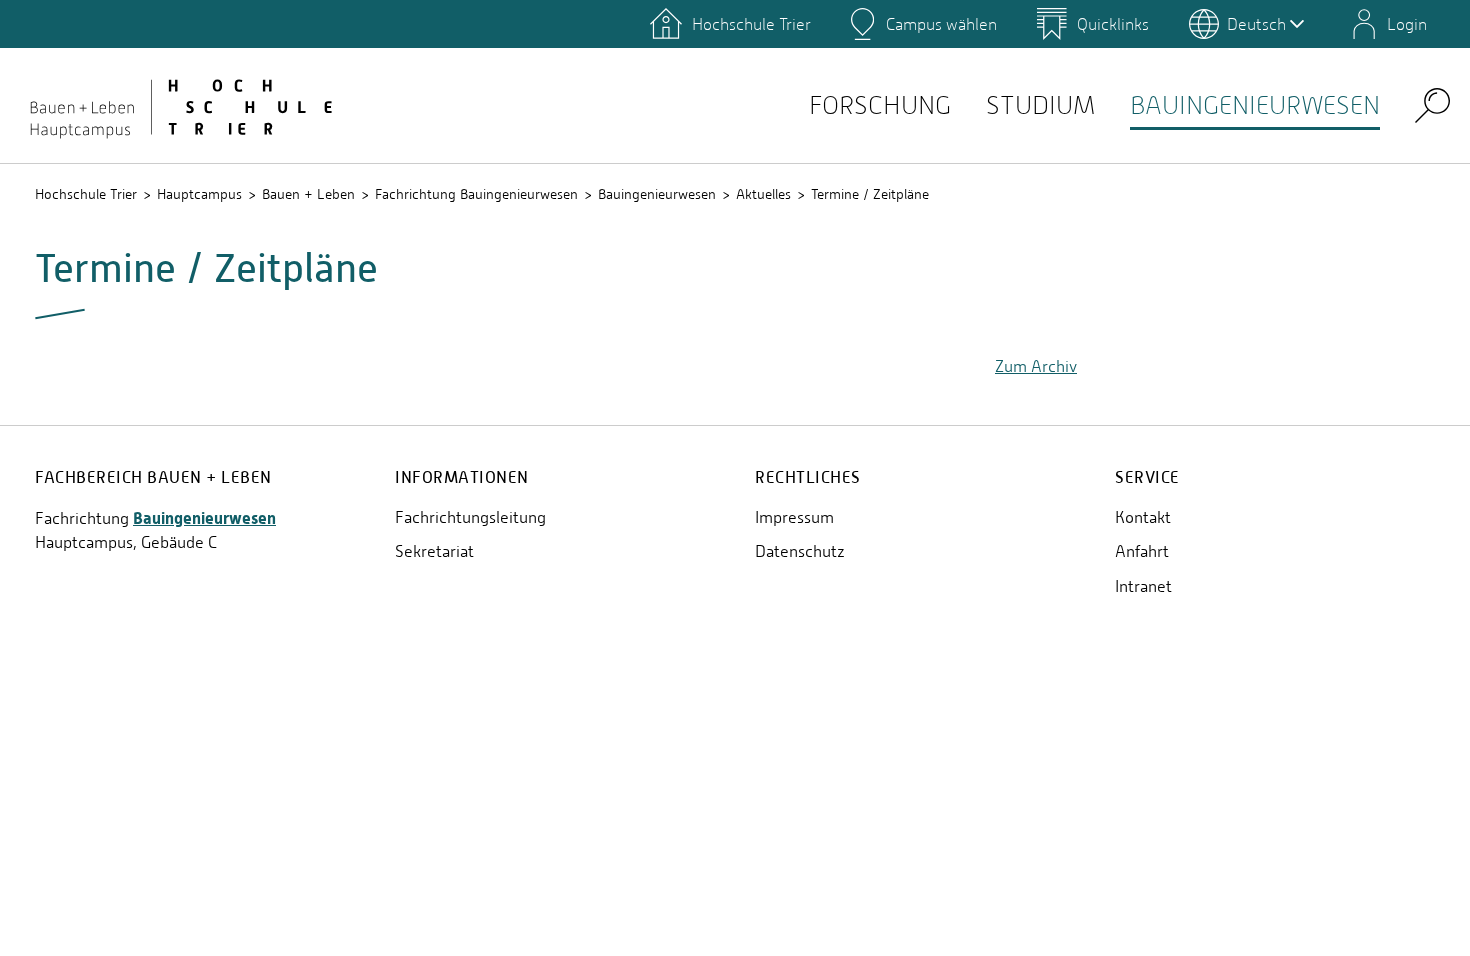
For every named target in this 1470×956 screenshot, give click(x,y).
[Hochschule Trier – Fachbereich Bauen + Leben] (180, 105)
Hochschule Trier (86, 194)
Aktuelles (763, 194)
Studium (1040, 105)
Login (1407, 24)
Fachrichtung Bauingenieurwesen (476, 194)
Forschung (880, 105)
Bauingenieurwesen (1255, 105)
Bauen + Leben (308, 194)
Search (1432, 104)
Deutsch (1256, 24)
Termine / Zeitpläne (870, 194)
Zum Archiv (1036, 366)
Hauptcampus (199, 194)
